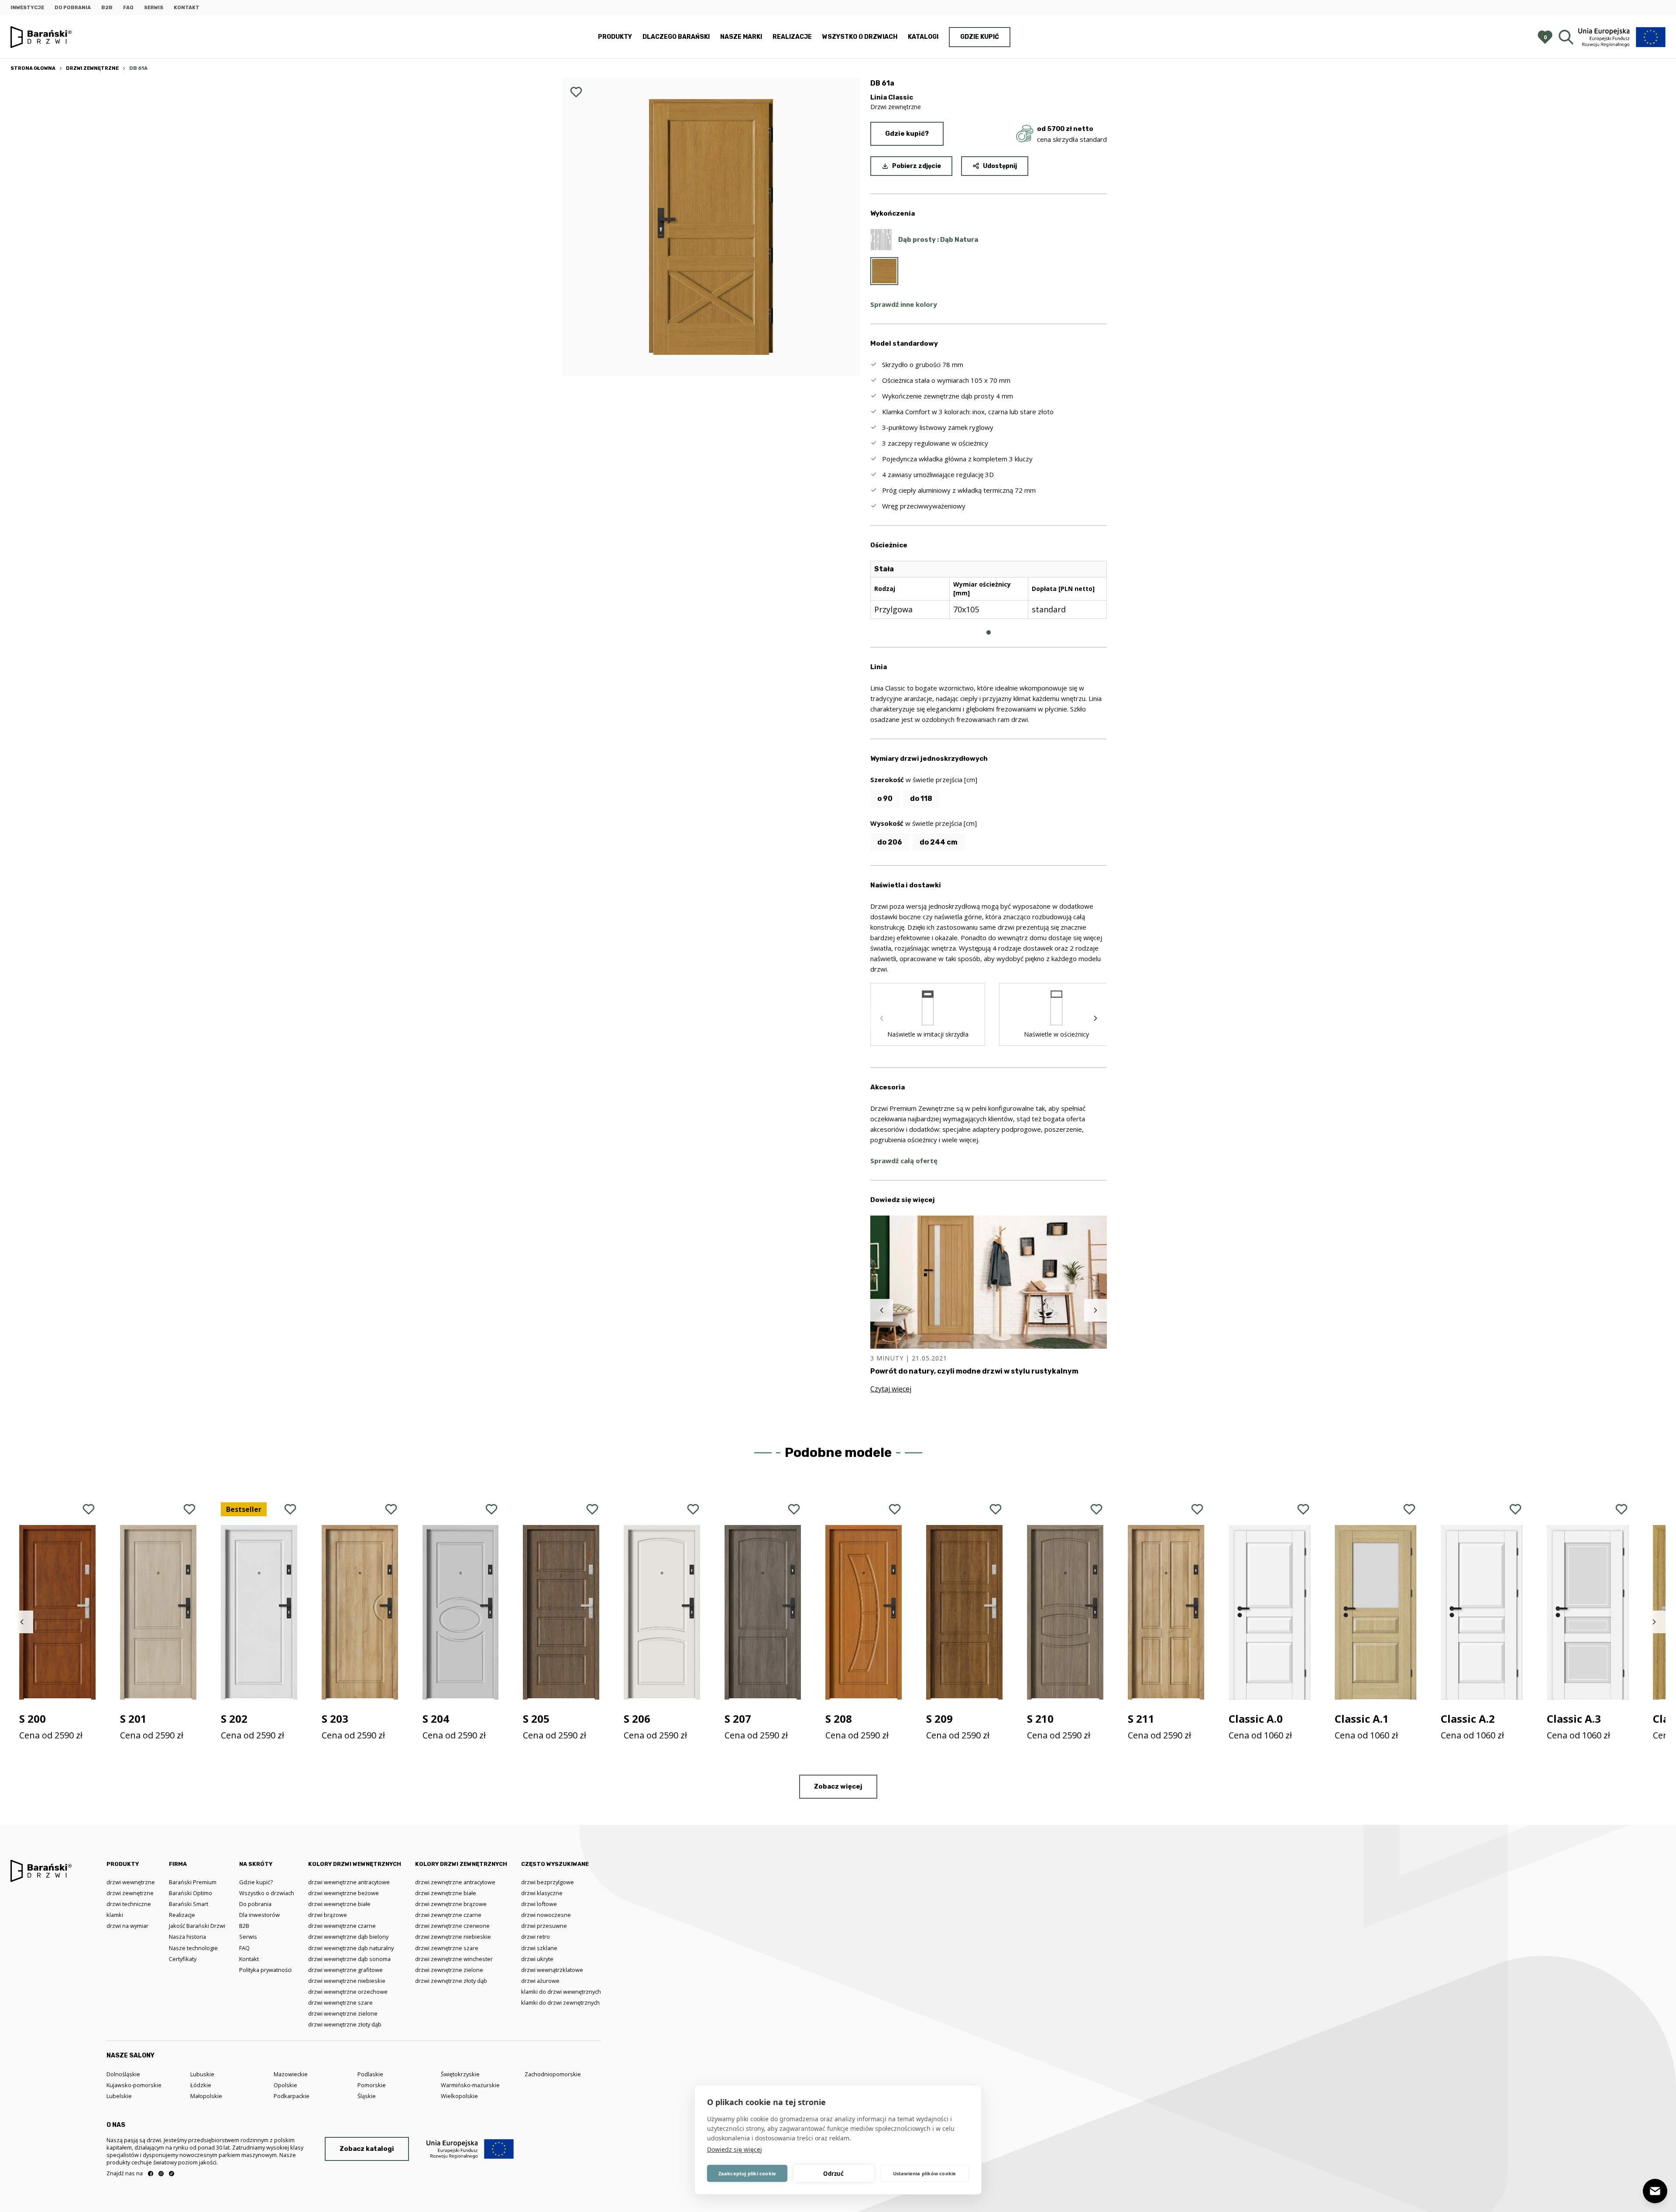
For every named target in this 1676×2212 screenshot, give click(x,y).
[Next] (1096, 1018)
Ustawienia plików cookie (925, 2173)
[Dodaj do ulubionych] (576, 92)
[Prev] (882, 1018)
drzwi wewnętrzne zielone (343, 2013)
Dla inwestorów (259, 1915)
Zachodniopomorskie (553, 2074)
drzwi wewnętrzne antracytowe (349, 1882)
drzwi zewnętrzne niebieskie (453, 1937)
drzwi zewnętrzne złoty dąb (451, 1981)
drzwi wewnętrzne (131, 1882)
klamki (115, 1915)
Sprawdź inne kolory (904, 304)
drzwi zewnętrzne (130, 1893)
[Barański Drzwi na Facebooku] (151, 2174)
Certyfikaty (183, 1959)
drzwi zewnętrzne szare (447, 1948)
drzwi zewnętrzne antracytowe (455, 1882)
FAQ (128, 8)
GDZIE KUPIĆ (980, 37)
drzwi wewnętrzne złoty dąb (345, 2024)
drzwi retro (536, 1937)
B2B (107, 8)
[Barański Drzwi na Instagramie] (161, 2174)
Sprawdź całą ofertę (904, 1161)
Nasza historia (187, 1937)
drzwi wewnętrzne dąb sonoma (349, 1959)
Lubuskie (202, 2074)
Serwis (154, 8)
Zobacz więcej (838, 1786)
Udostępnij (1000, 166)
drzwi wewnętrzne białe (339, 1904)
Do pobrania (73, 8)
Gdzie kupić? (907, 134)
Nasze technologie (193, 1948)
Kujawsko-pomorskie (134, 2085)
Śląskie (367, 2096)
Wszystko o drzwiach (860, 37)
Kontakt (187, 8)
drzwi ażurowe (540, 1981)
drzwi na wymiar (127, 1926)
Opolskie (285, 2085)
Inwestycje (27, 8)
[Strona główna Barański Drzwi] (41, 37)
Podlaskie (370, 2074)
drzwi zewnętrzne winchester (454, 1959)
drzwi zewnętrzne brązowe (451, 1904)
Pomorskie (372, 2085)
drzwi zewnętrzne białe (446, 1893)
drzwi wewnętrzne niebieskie (347, 1981)
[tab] (989, 632)
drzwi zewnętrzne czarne (448, 1915)
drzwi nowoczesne (546, 1915)
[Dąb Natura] (884, 271)
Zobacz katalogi (367, 2149)
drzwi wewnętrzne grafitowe (345, 1970)
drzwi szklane (539, 1948)
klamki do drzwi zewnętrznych (560, 2002)
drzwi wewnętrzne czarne (342, 1926)
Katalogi (923, 37)
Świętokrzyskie (460, 2074)
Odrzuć (833, 2174)
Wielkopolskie (459, 2096)
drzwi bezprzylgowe (548, 1882)
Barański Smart (189, 1904)
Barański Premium (193, 1882)
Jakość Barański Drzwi (197, 1926)
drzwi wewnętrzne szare (340, 2002)
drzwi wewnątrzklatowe (552, 1970)
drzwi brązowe (328, 1915)
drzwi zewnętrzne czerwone (452, 1926)
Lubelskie (119, 2096)
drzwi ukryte (537, 1959)
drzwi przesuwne (544, 1926)
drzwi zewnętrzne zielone (449, 1970)
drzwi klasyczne (542, 1893)
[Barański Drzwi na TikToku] (172, 2174)
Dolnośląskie (123, 2074)
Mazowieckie (291, 2074)
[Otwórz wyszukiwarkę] (1566, 37)
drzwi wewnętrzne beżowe (343, 1893)
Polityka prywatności (265, 1970)
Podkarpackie (292, 2096)
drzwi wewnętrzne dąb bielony (348, 1937)
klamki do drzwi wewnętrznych (561, 1992)
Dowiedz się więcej (735, 2149)
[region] (989, 597)
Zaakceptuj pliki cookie (747, 2173)
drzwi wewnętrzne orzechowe (348, 1992)
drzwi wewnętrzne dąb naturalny (351, 1948)
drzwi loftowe (539, 1904)
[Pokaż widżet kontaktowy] (1655, 2191)
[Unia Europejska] (1622, 37)
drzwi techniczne (129, 1904)
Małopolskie (206, 2096)
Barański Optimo (191, 1893)
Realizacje (792, 37)
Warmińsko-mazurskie (470, 2085)
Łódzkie (201, 2085)
